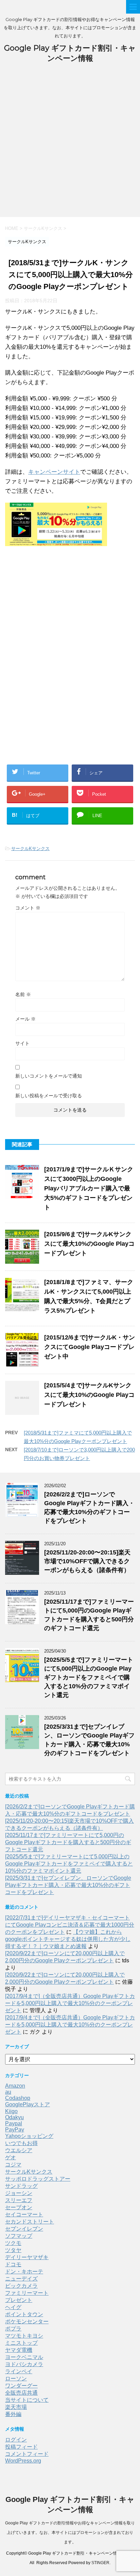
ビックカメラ (21, 2286)
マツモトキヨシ (24, 2336)
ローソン (16, 2379)
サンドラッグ (21, 2186)
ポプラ (13, 2329)
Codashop (18, 2098)
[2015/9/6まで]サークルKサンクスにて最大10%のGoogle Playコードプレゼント (89, 1244)
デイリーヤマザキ (27, 2257)
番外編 (13, 2414)
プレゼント (19, 2300)
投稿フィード (21, 2447)
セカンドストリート (30, 2222)
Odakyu (14, 2117)
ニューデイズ (21, 2279)
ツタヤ (13, 2250)
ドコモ (13, 2264)
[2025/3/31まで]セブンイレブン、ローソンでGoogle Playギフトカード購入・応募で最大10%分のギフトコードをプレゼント (68, 1885)
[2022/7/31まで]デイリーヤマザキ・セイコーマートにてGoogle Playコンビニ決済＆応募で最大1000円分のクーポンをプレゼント (70, 1925)
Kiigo (11, 2111)
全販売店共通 (21, 2393)
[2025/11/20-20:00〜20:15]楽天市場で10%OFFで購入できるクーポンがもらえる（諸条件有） (87, 1561)
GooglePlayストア (28, 2104)
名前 (23, 994)
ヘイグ (13, 2307)
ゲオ (11, 2157)
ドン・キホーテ (24, 2272)
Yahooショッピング (29, 2136)
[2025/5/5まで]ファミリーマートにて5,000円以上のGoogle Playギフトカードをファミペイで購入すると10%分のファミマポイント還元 (89, 1677)
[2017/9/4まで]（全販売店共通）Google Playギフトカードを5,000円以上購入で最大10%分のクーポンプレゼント (70, 2003)
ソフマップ (19, 2236)
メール (25, 1019)
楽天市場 (16, 2407)
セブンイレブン (24, 2229)
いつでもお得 (21, 2143)
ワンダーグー (21, 2386)
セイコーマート (24, 2214)
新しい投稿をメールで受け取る (49, 1096)
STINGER (100, 2563)
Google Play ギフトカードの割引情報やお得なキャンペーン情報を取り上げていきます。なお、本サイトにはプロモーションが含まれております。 (70, 2533)
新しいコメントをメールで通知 (49, 1076)
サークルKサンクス (30, 849)
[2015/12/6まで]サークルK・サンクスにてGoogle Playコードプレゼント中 (90, 1347)
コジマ (13, 2165)
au (8, 2092)
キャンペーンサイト (54, 472)
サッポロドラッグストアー (38, 2179)
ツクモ (13, 2243)
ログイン (16, 2440)
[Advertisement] (70, 144)
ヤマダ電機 (19, 2350)
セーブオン (19, 2207)
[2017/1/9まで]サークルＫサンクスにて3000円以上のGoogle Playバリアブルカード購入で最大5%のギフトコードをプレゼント (89, 1188)
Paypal (14, 2123)
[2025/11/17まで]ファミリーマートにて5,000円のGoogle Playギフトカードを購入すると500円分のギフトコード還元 (68, 1842)
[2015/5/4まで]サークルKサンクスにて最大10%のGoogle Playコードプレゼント (89, 1395)
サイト (22, 1043)
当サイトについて (27, 2400)
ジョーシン (19, 2193)
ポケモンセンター (27, 2321)
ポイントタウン (24, 2314)
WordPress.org (23, 2461)
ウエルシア (19, 2150)
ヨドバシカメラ (24, 2364)
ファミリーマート (27, 2293)
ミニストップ (21, 2343)
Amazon (15, 2086)
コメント (28, 908)
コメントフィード (27, 2454)
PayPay (15, 2130)
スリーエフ (19, 2200)
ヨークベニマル (24, 2357)
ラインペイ (19, 2371)
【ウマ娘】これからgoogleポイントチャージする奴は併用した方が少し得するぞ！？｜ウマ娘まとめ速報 (68, 1939)
